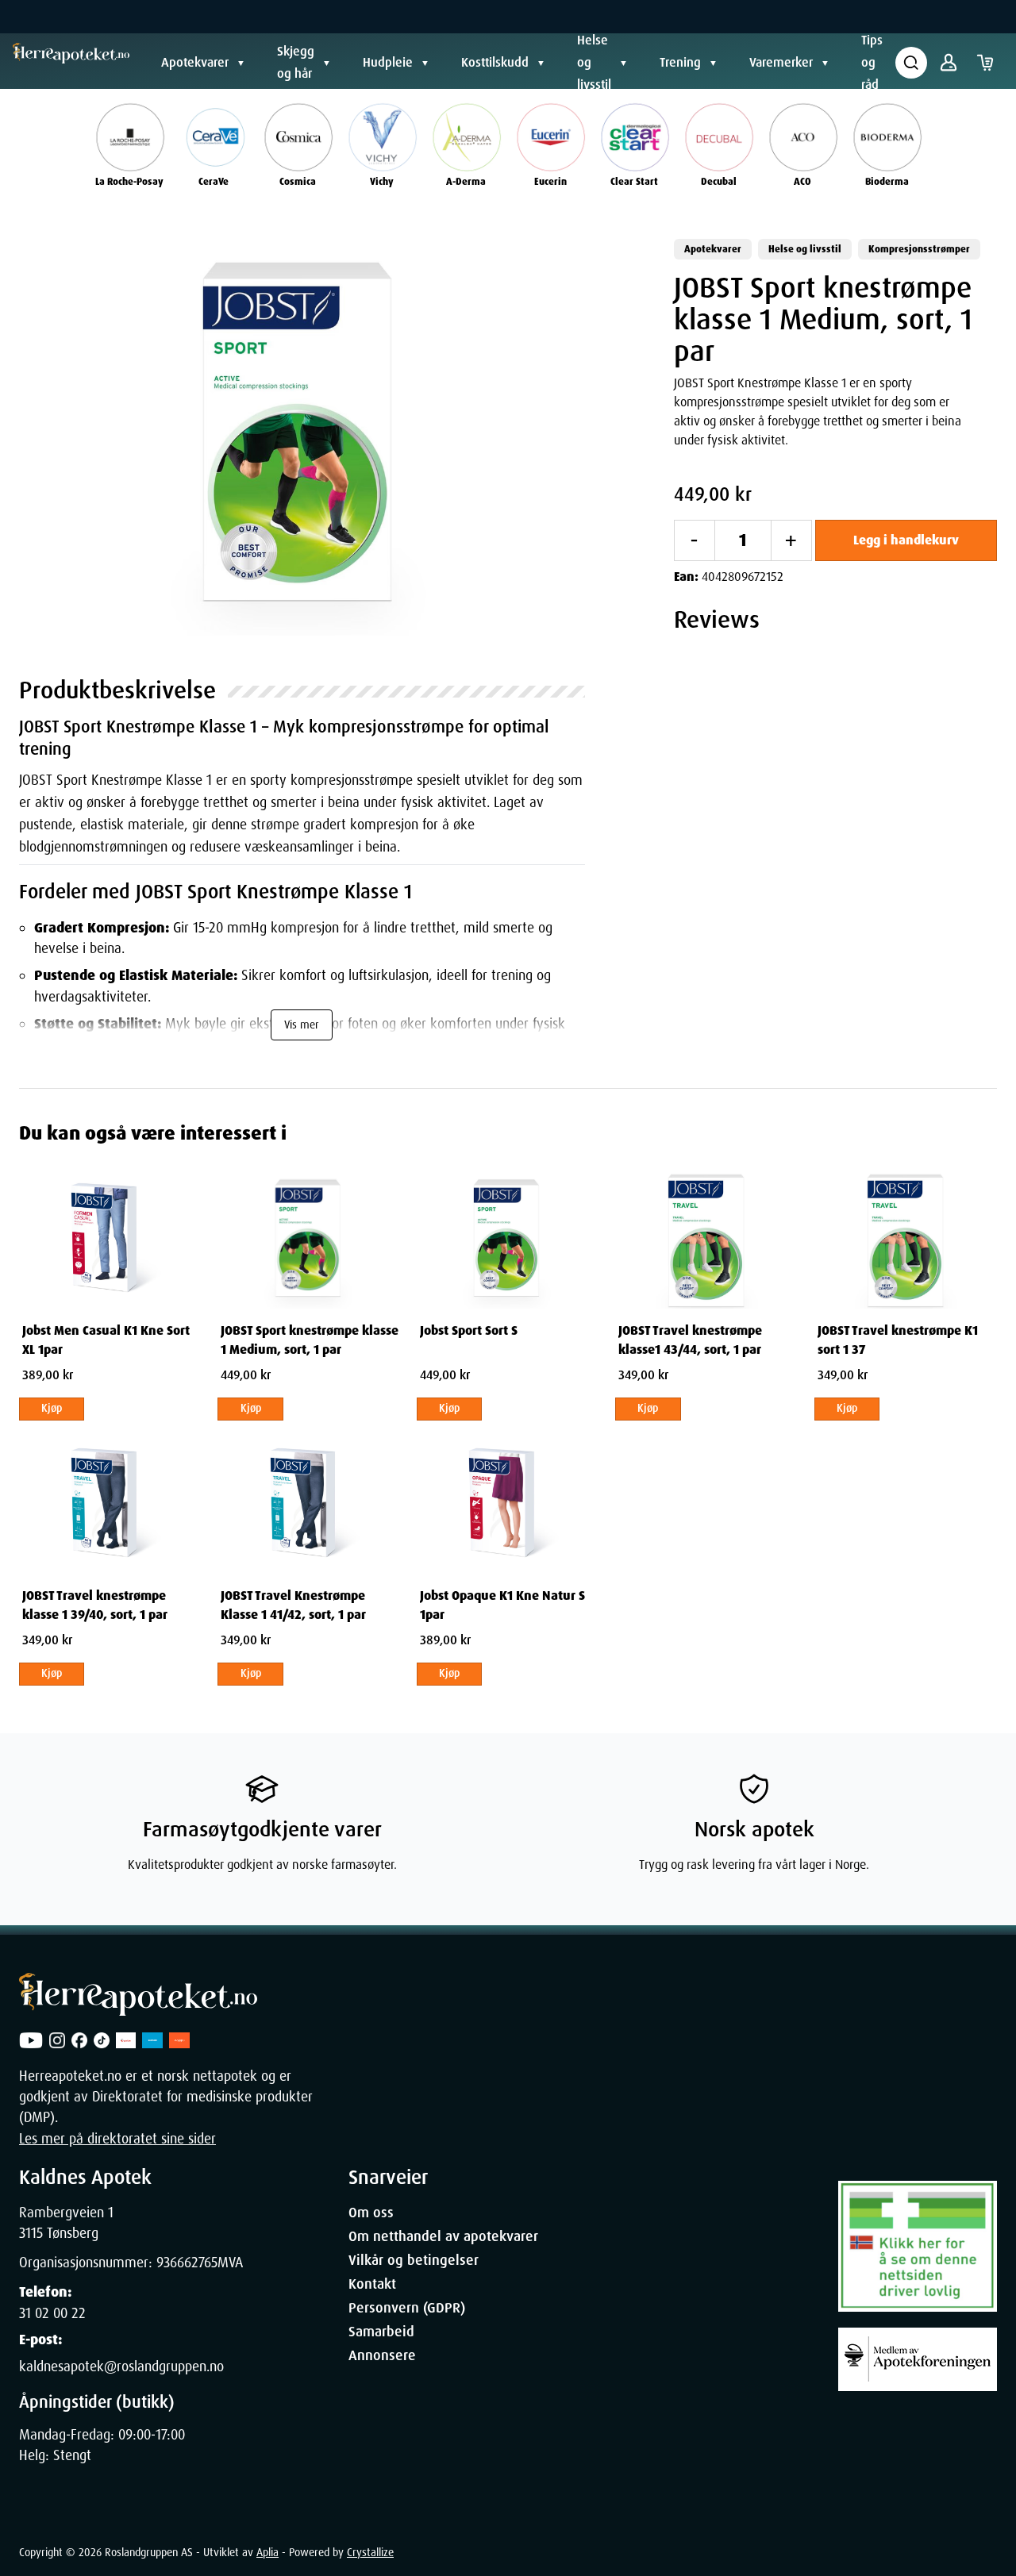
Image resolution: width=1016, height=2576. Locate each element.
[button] (302, 437)
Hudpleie (388, 62)
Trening (680, 62)
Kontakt (372, 2284)
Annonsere (382, 2355)
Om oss (371, 2213)
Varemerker (781, 62)
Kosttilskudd (495, 62)
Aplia (267, 2552)
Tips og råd (872, 62)
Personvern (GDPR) (407, 2308)
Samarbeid (381, 2332)
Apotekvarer (195, 62)
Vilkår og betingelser (414, 2260)
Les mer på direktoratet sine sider (117, 2139)
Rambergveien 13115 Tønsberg (66, 2223)
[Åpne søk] (911, 63)
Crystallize (370, 2552)
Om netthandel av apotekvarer (443, 2236)
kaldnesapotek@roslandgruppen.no (121, 2366)
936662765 (187, 2263)
